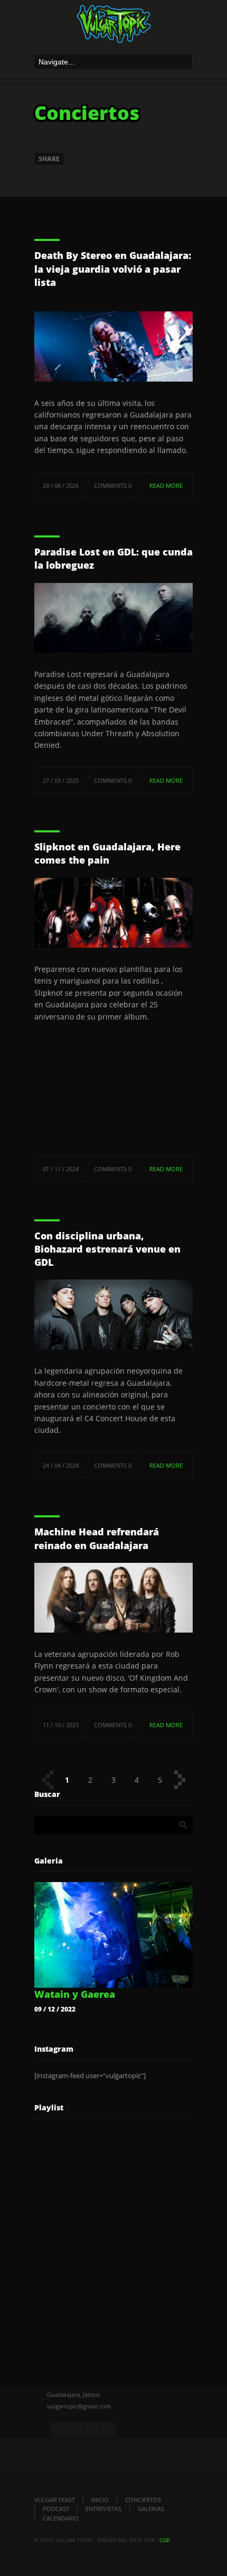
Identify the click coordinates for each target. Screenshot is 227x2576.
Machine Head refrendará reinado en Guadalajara (97, 1538)
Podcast (56, 2509)
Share (49, 159)
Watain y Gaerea (75, 1994)
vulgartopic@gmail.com (79, 2406)
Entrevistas (103, 2509)
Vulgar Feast (55, 2500)
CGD (165, 2540)
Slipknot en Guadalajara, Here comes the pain (107, 853)
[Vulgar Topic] (113, 27)
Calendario (61, 2518)
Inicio (100, 2500)
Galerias (151, 2509)
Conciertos (143, 2500)
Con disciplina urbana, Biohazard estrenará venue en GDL (107, 1249)
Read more (166, 485)
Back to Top (195, 32)
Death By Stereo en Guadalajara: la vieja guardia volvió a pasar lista (113, 268)
